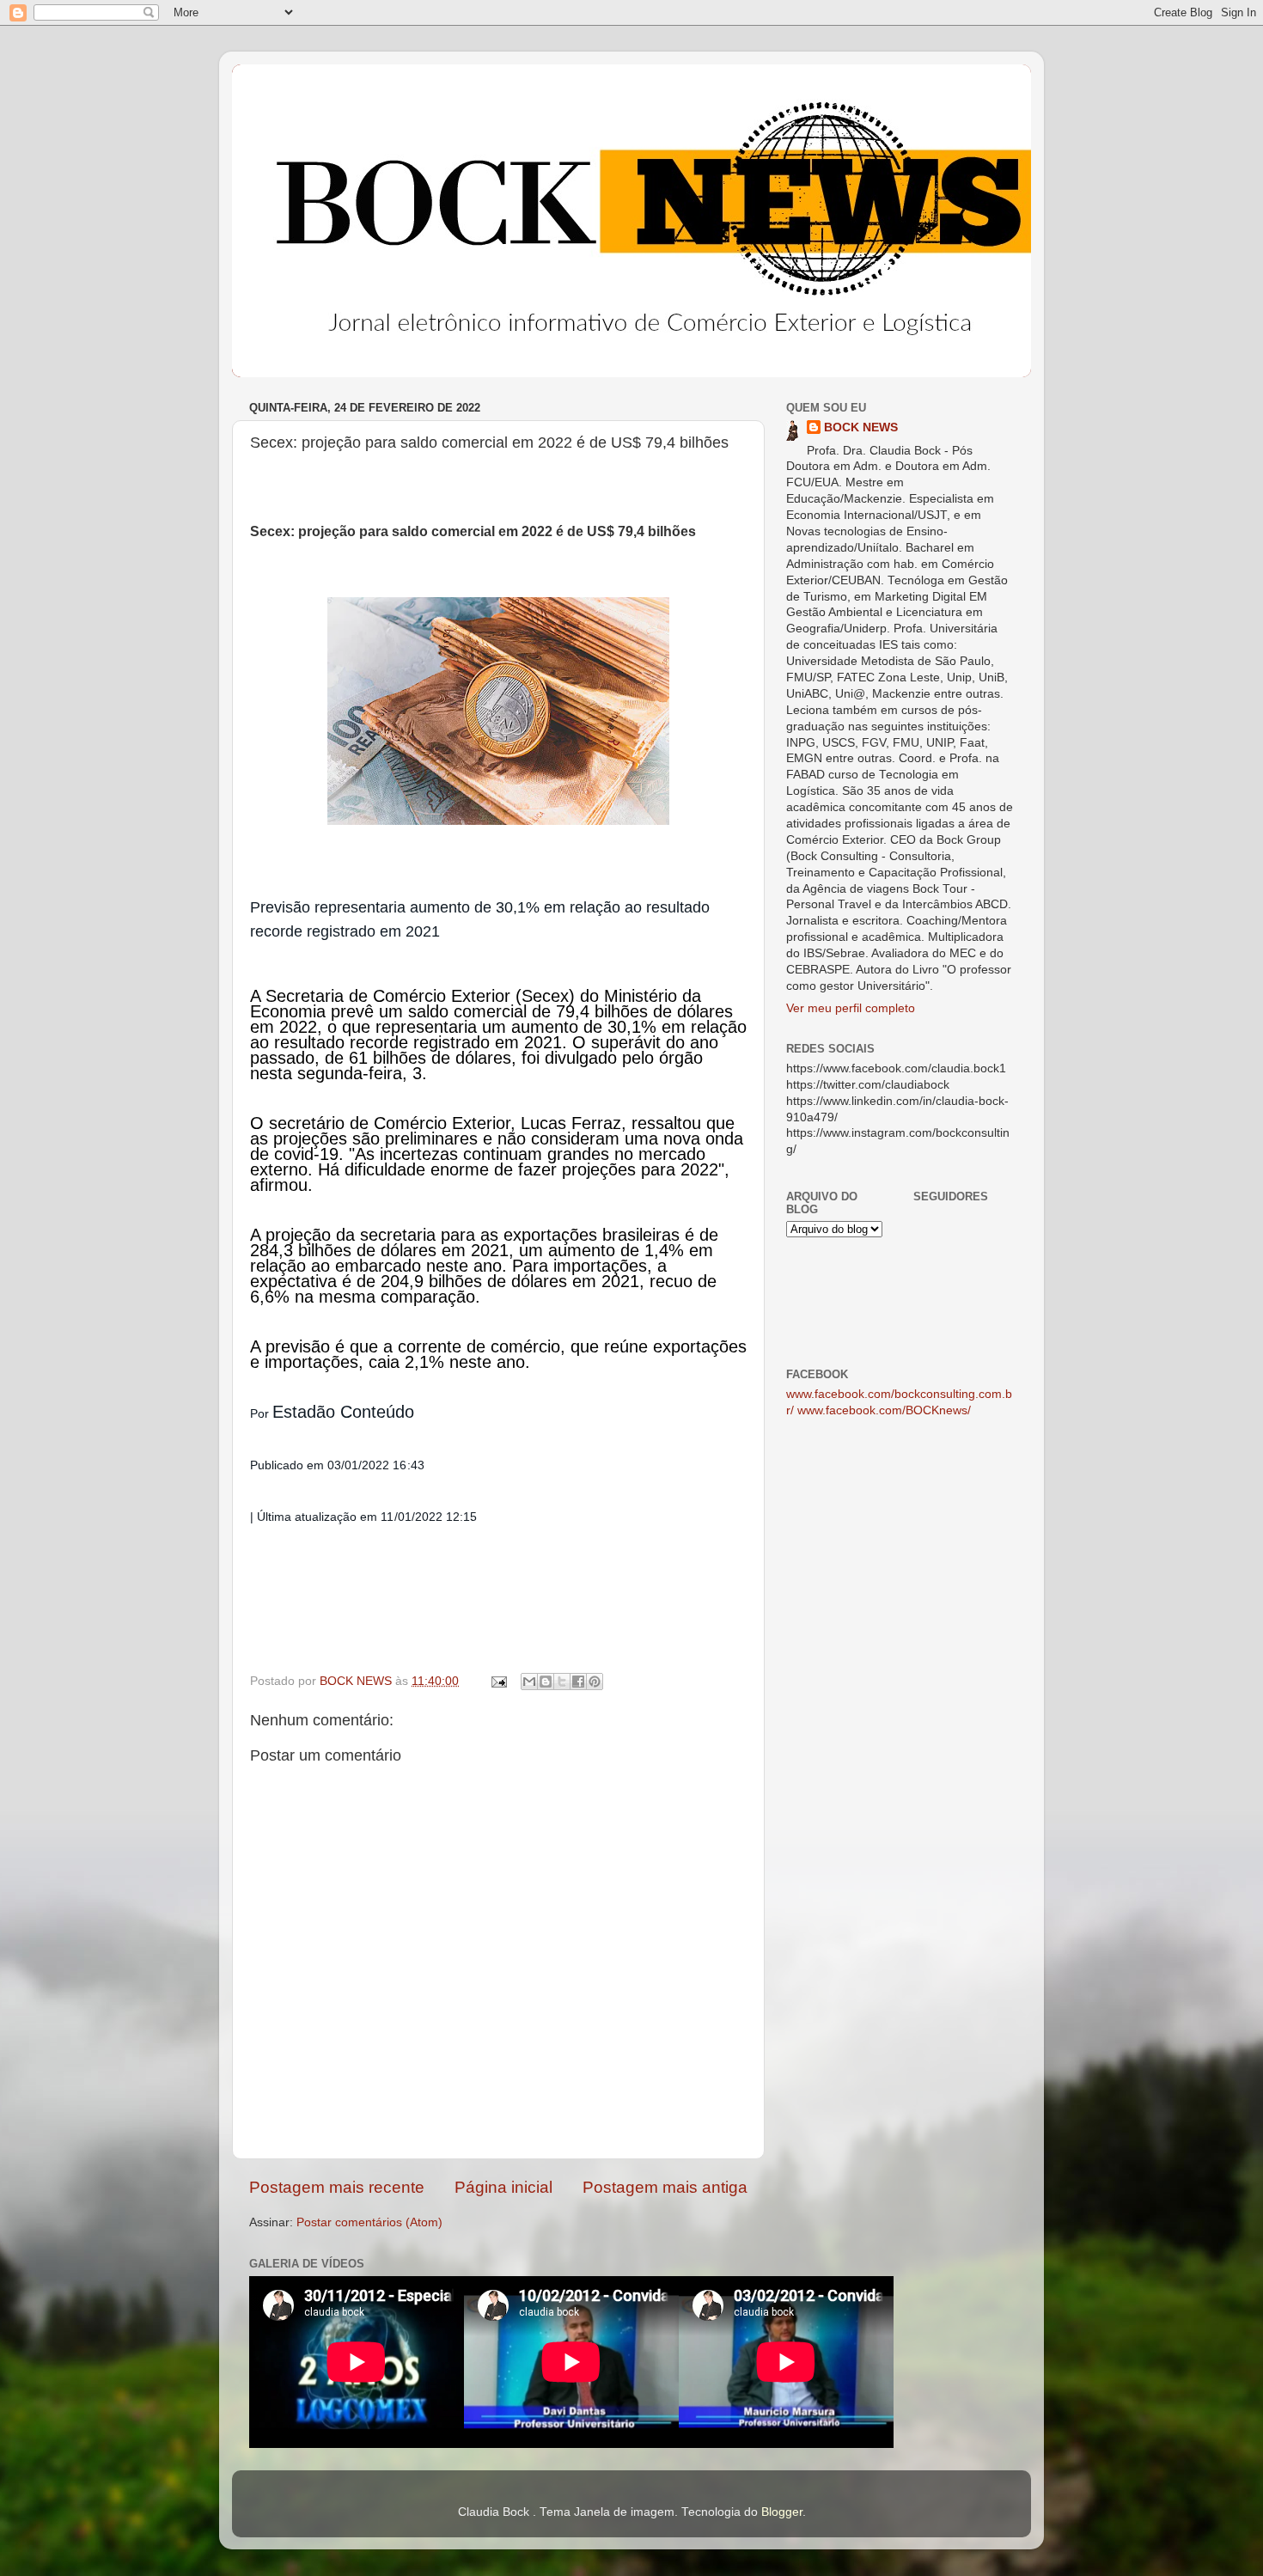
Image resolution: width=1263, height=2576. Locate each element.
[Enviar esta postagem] (498, 1681)
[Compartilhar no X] (562, 1682)
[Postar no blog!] (546, 1682)
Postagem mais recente (337, 2187)
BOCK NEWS (861, 427)
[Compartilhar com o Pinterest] (595, 1682)
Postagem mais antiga (665, 2187)
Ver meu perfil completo (851, 1008)
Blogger (782, 2512)
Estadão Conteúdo (343, 1412)
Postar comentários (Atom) (369, 2222)
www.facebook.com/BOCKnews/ (884, 1410)
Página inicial (503, 2187)
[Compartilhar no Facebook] (578, 1682)
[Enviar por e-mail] (529, 1682)
